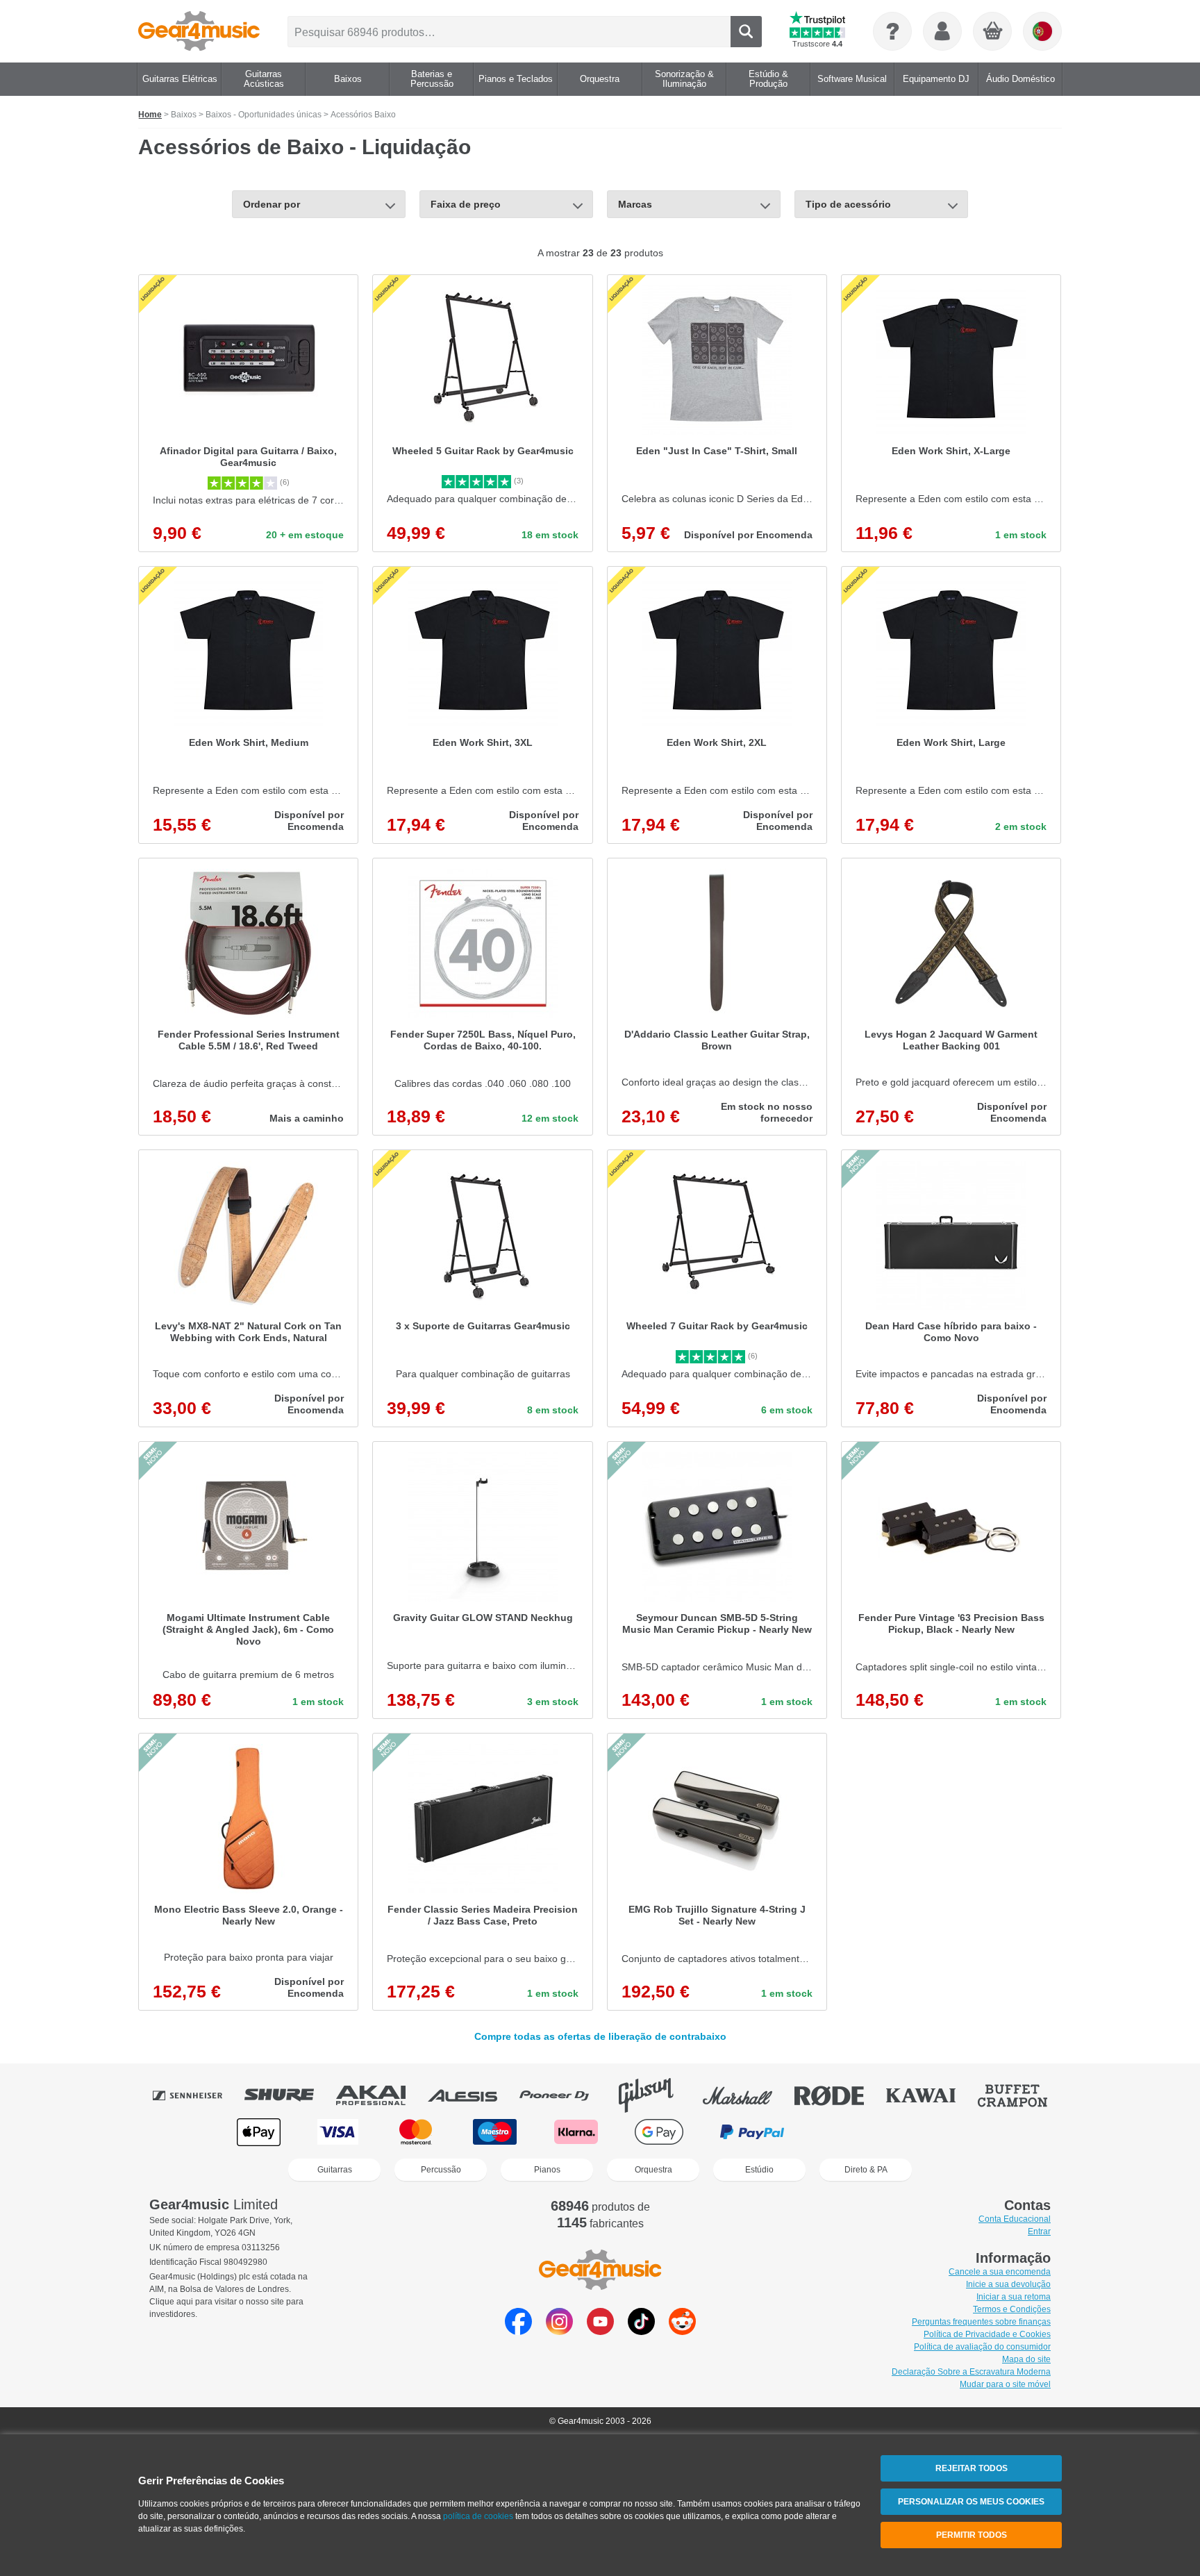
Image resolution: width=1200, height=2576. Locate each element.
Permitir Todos (972, 2535)
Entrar (1039, 2232)
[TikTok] (641, 2331)
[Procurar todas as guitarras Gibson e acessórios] (656, 2095)
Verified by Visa (940, 2132)
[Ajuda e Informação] (892, 31)
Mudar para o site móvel (1005, 2384)
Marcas (635, 204)
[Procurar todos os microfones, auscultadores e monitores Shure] (289, 2095)
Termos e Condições (1012, 2309)
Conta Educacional (1015, 2219)
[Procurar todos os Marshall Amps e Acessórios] (747, 2095)
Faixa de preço (466, 204)
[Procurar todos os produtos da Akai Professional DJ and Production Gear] (381, 2095)
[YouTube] (600, 2331)
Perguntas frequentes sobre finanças (981, 2322)
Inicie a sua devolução (1008, 2284)
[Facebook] (518, 2331)
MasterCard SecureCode (850, 2132)
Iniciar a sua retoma (1014, 2297)
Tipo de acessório (848, 204)
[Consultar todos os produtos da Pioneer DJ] (564, 2095)
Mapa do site (1026, 2359)
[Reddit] (682, 2331)
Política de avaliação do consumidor (982, 2347)
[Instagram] (559, 2331)
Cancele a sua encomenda (1000, 2272)
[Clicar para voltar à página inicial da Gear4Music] (199, 31)
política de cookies (478, 2516)
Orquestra (653, 2170)
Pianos (547, 2170)
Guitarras (335, 2170)
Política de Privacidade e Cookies (987, 2334)
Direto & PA (866, 2170)
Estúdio (759, 2170)
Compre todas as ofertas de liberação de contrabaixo (600, 2037)
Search (746, 32)
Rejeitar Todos (972, 2468)
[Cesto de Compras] (993, 32)
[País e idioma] (1042, 31)
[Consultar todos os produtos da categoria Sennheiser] (197, 2095)
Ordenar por (272, 204)
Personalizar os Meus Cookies (971, 2502)
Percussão (441, 2170)
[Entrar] (942, 31)
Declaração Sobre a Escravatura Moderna (971, 2372)
